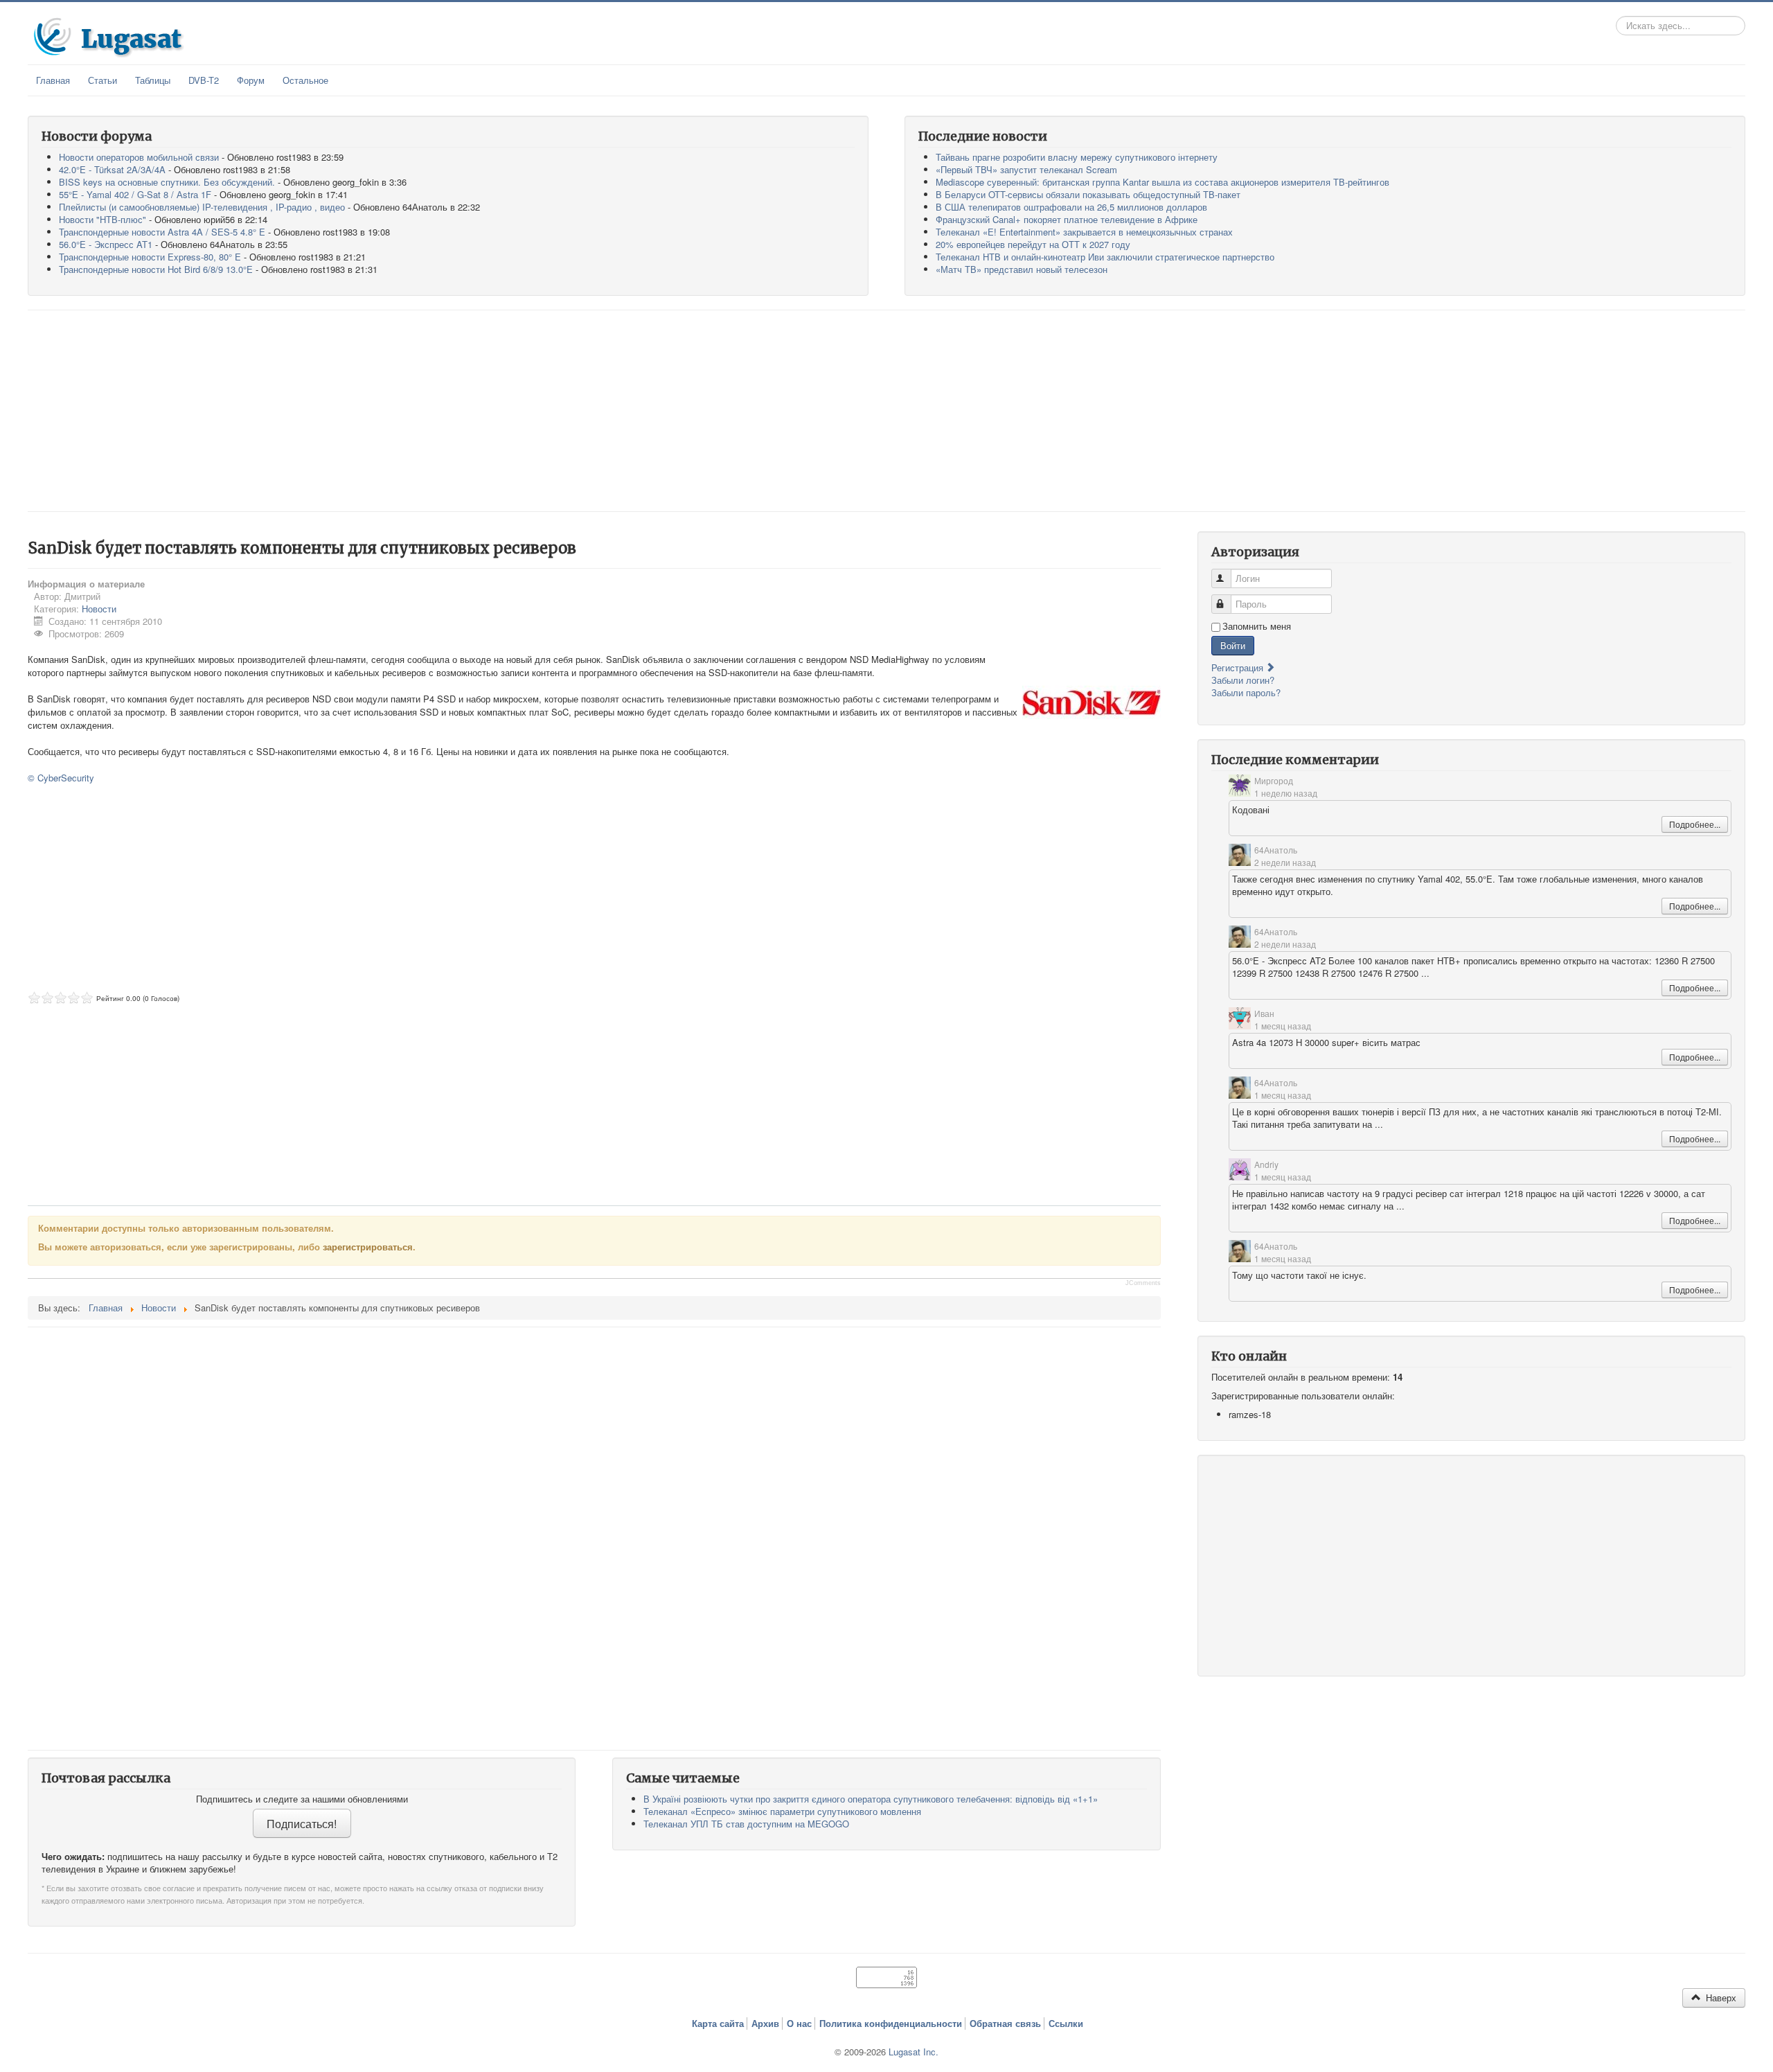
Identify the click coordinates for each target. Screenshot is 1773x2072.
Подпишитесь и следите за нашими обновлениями (302, 1799)
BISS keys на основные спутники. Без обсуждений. (167, 182)
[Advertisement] (886, 411)
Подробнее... (1695, 824)
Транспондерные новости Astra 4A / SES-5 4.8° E (162, 232)
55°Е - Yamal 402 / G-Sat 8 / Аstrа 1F (135, 194)
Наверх (1720, 1998)
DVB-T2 (204, 80)
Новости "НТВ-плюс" (103, 219)
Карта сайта (718, 2024)
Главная (53, 80)
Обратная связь (1005, 2024)
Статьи (103, 80)
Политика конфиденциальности (891, 2024)
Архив (765, 2024)
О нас (799, 2024)
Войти (1233, 645)
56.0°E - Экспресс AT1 (106, 244)
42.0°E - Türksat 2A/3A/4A (112, 169)
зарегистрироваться (368, 1247)
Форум (251, 80)
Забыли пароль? (1246, 692)
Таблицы (153, 80)
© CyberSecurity (61, 778)
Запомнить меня (1257, 626)
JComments (1143, 1283)
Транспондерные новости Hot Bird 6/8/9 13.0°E (156, 269)
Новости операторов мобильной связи (139, 157)
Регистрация (1239, 667)
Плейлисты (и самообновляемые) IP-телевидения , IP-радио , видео (202, 207)
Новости (99, 609)
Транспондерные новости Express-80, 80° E (150, 257)
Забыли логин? (1243, 680)
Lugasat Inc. (914, 2052)
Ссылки (1066, 2024)
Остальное (305, 80)
